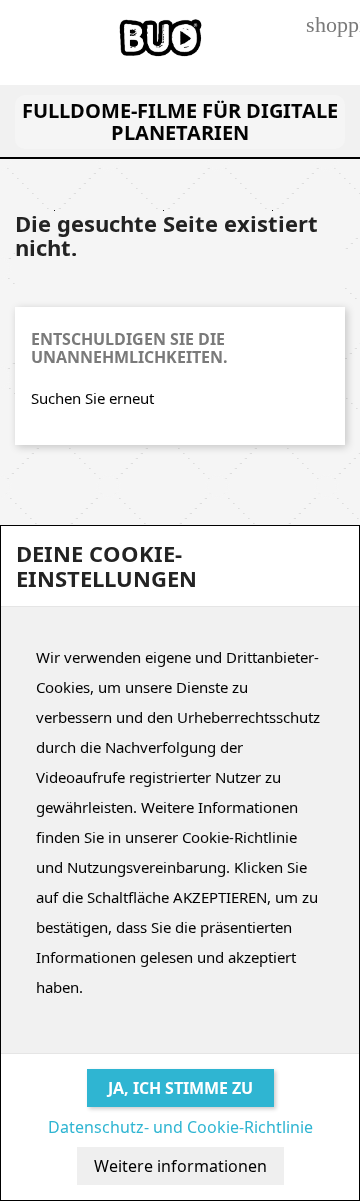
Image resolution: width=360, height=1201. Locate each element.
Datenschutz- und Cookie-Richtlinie (180, 1127)
